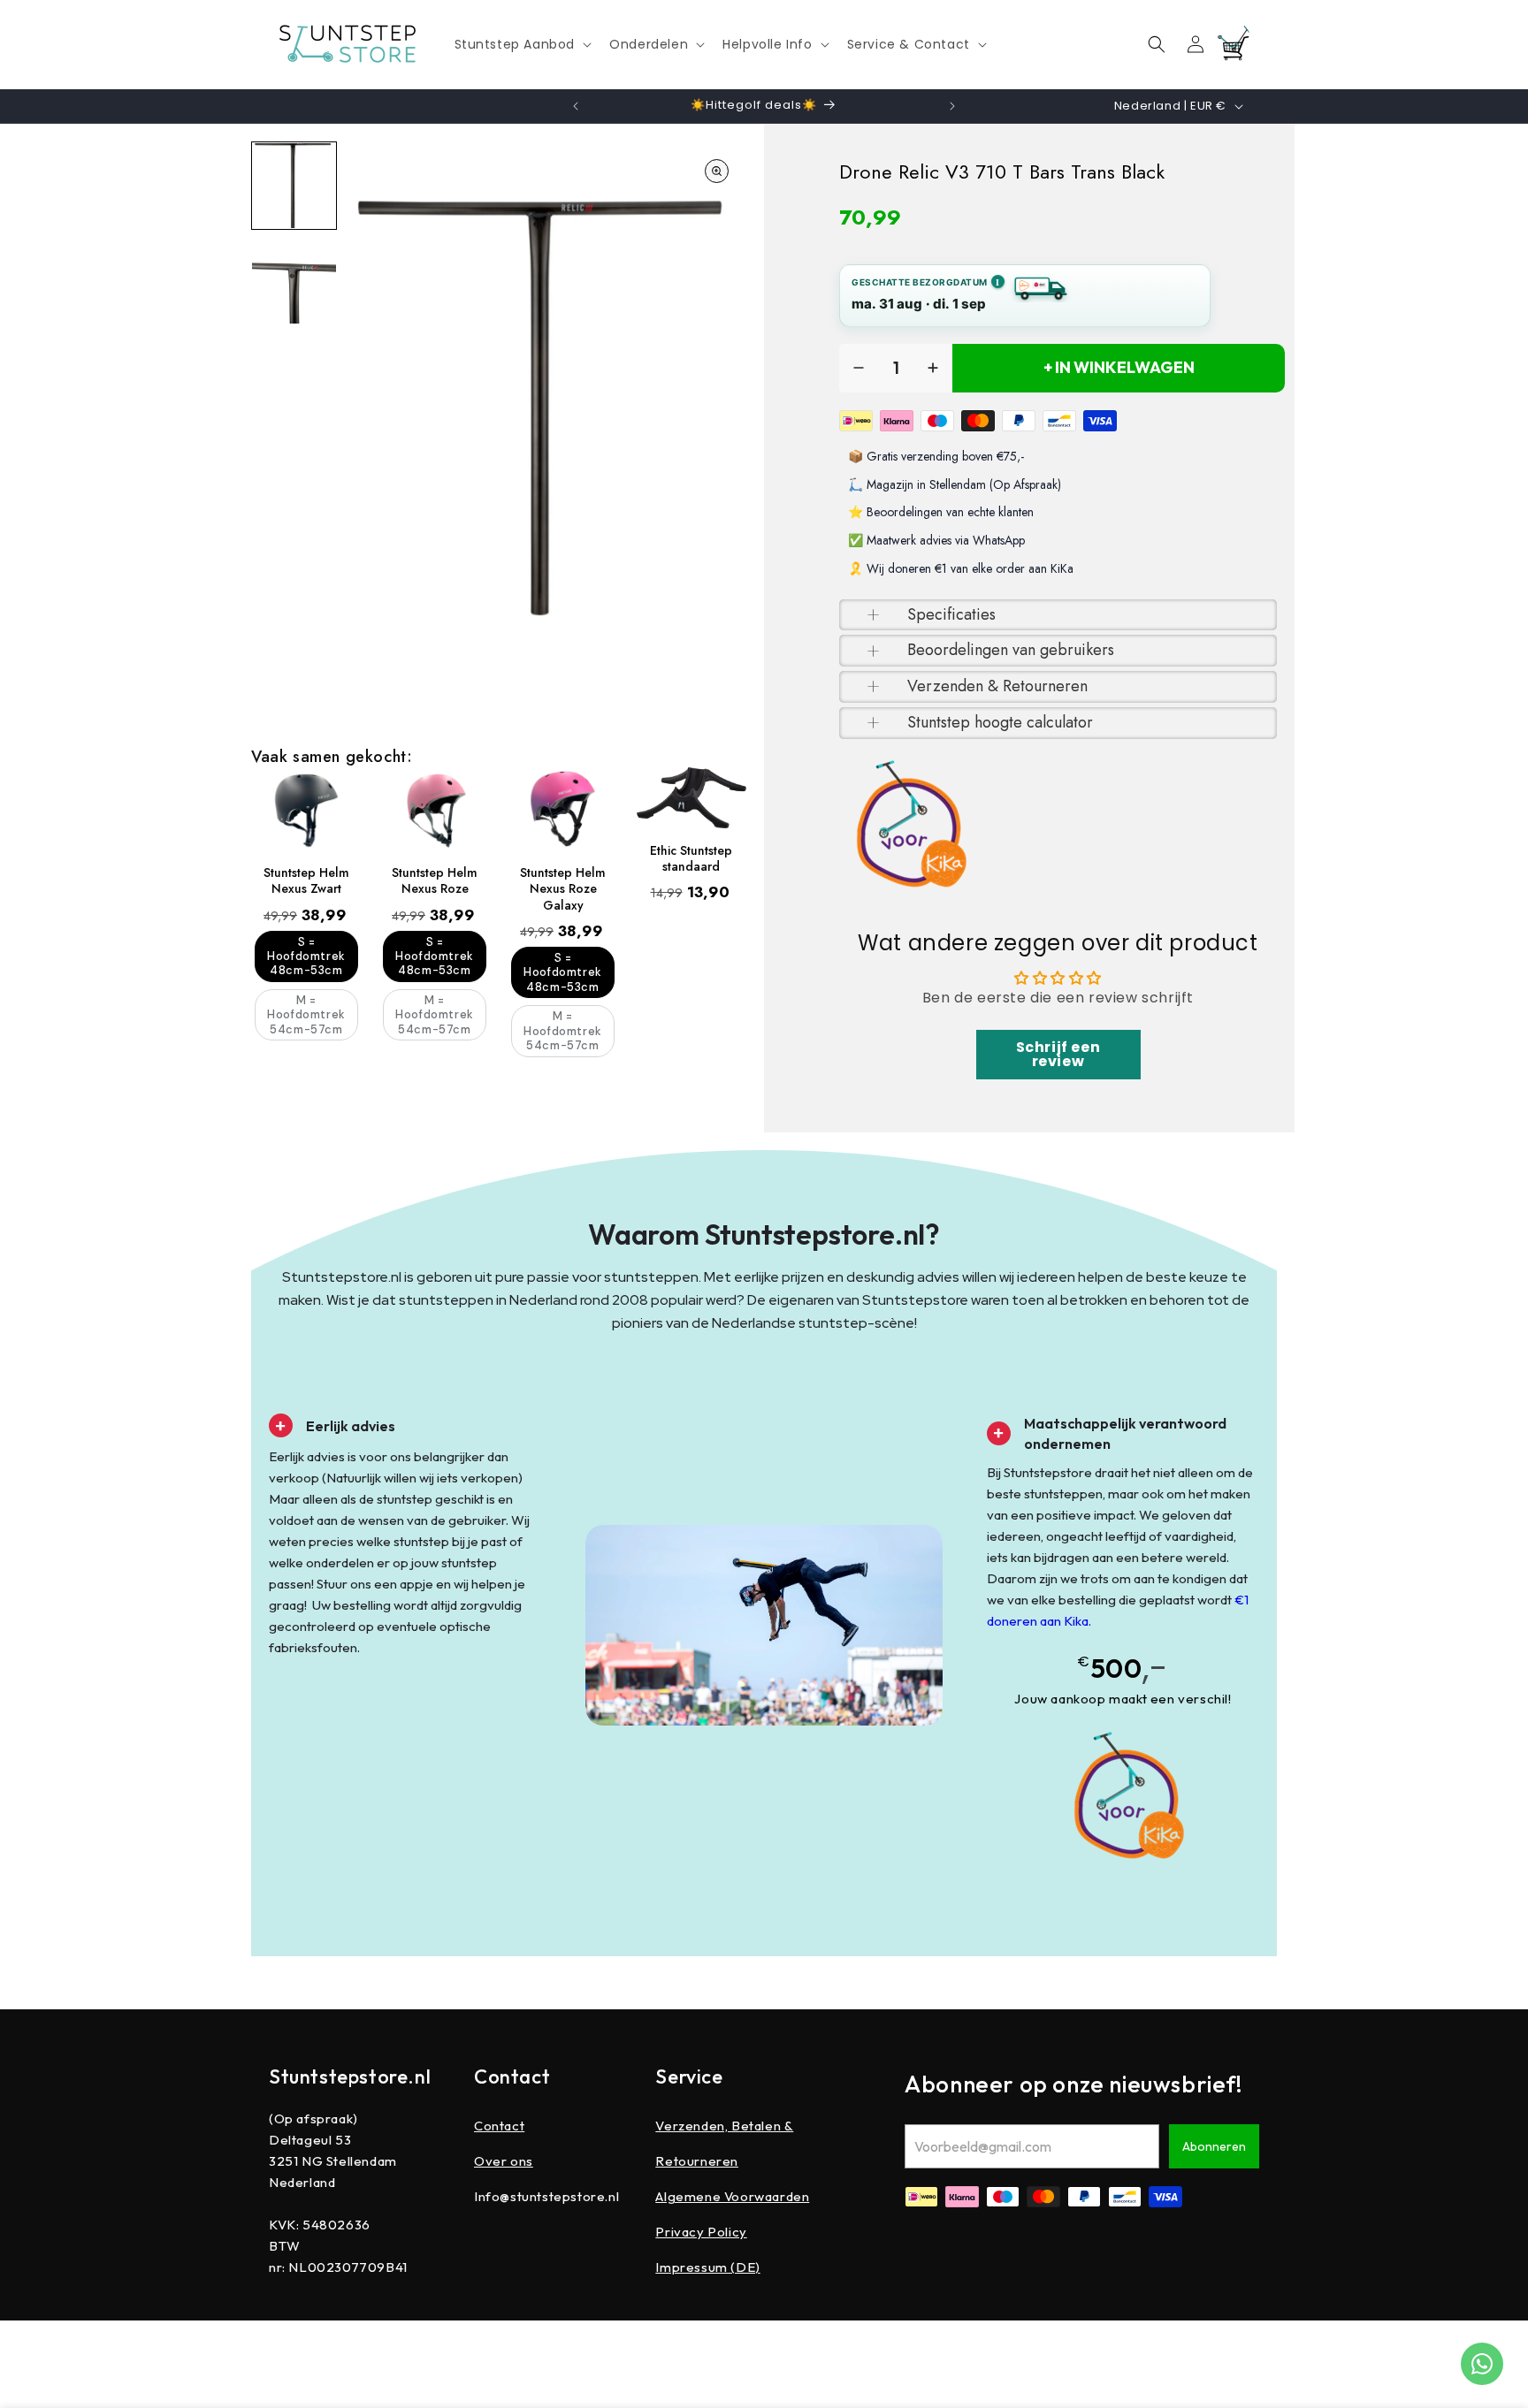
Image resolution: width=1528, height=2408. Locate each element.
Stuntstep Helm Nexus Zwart (306, 880)
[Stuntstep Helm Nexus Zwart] (306, 809)
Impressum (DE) (707, 2267)
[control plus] (933, 368)
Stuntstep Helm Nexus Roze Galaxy (563, 889)
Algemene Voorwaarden (732, 2196)
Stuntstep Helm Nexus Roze (435, 880)
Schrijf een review (1058, 1054)
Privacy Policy (701, 2232)
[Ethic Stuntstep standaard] (691, 798)
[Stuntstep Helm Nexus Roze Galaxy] (563, 809)
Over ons (504, 2161)
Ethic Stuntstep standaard (691, 858)
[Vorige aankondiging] (576, 106)
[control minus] (859, 368)
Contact (499, 2126)
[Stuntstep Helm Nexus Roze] (435, 809)
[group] (294, 186)
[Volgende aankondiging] (952, 106)
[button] (522, 44)
